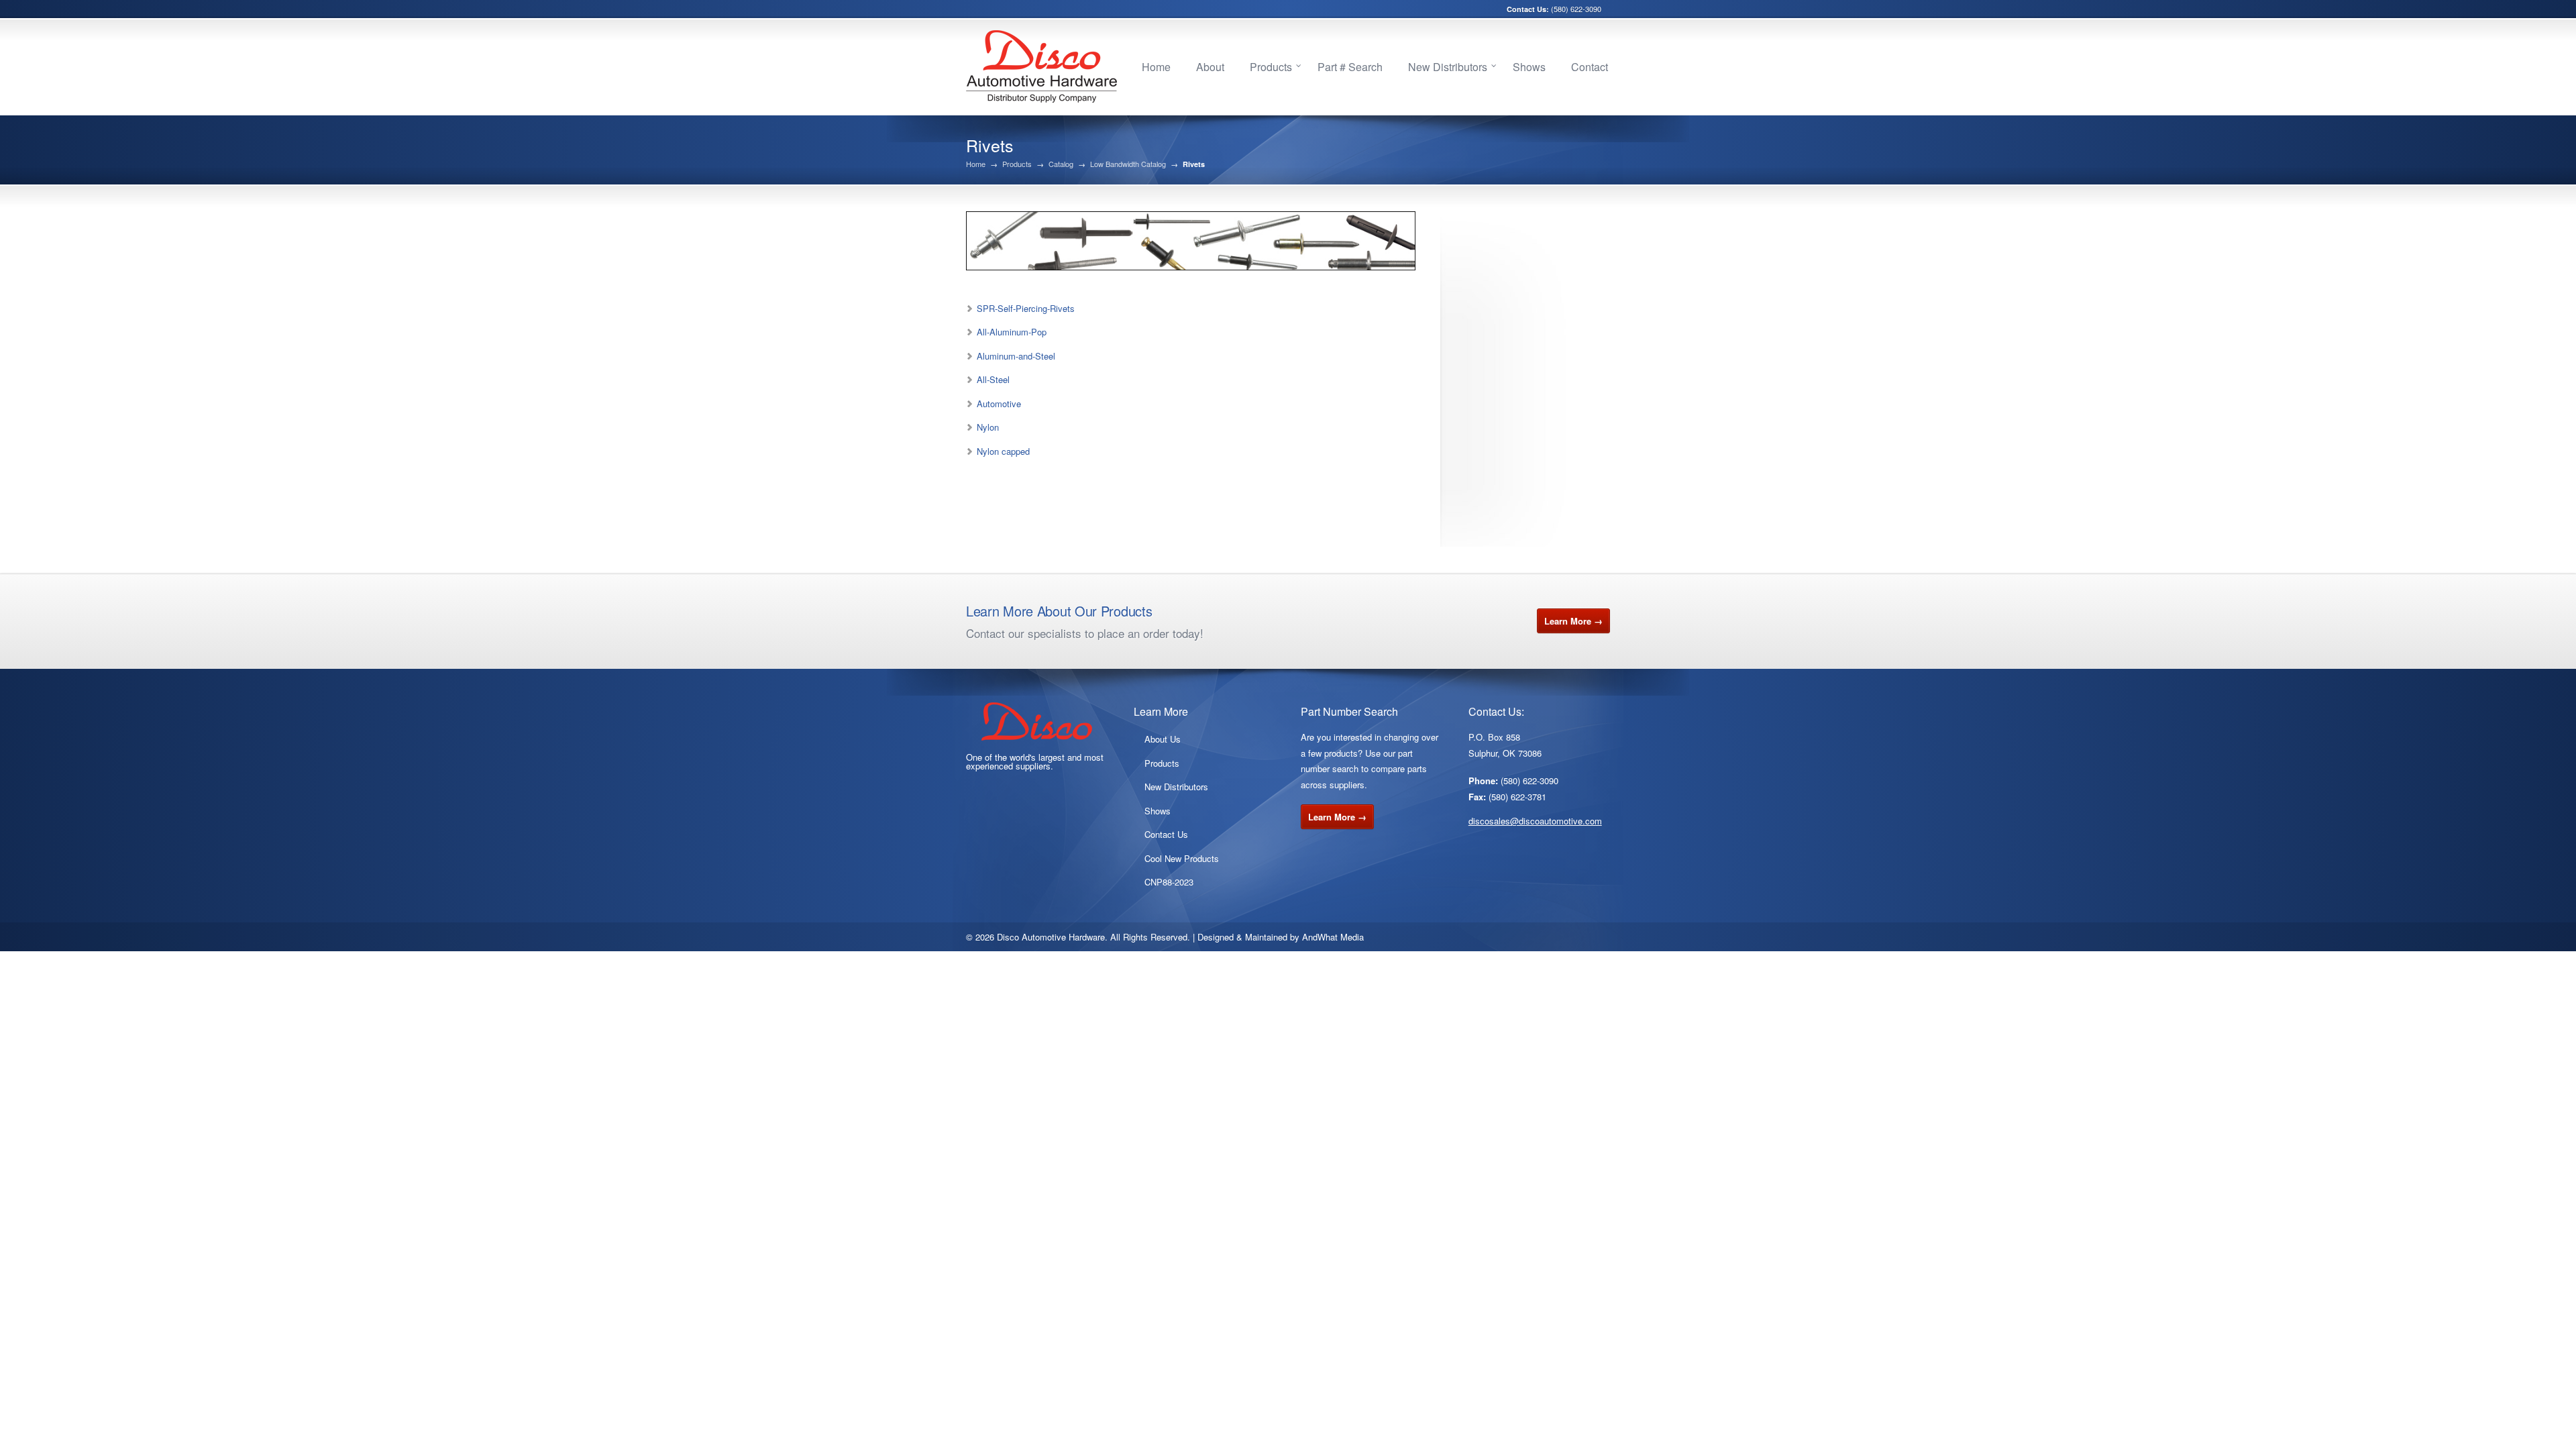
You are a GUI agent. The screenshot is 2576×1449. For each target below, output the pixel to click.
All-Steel (993, 379)
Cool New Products (1182, 858)
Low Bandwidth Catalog (1128, 164)
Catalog (1061, 164)
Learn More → (1573, 621)
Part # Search (1350, 67)
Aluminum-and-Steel (1016, 356)
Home (1156, 67)
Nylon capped (1003, 451)
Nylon (988, 427)
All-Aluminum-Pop (1012, 332)
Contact (1590, 67)
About (1210, 67)
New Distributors (1448, 67)
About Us (1163, 739)
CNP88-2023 (1169, 882)
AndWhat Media (1333, 937)
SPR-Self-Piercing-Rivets (1026, 308)
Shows (1529, 67)
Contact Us (1166, 834)
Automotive (999, 404)
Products (1271, 67)
